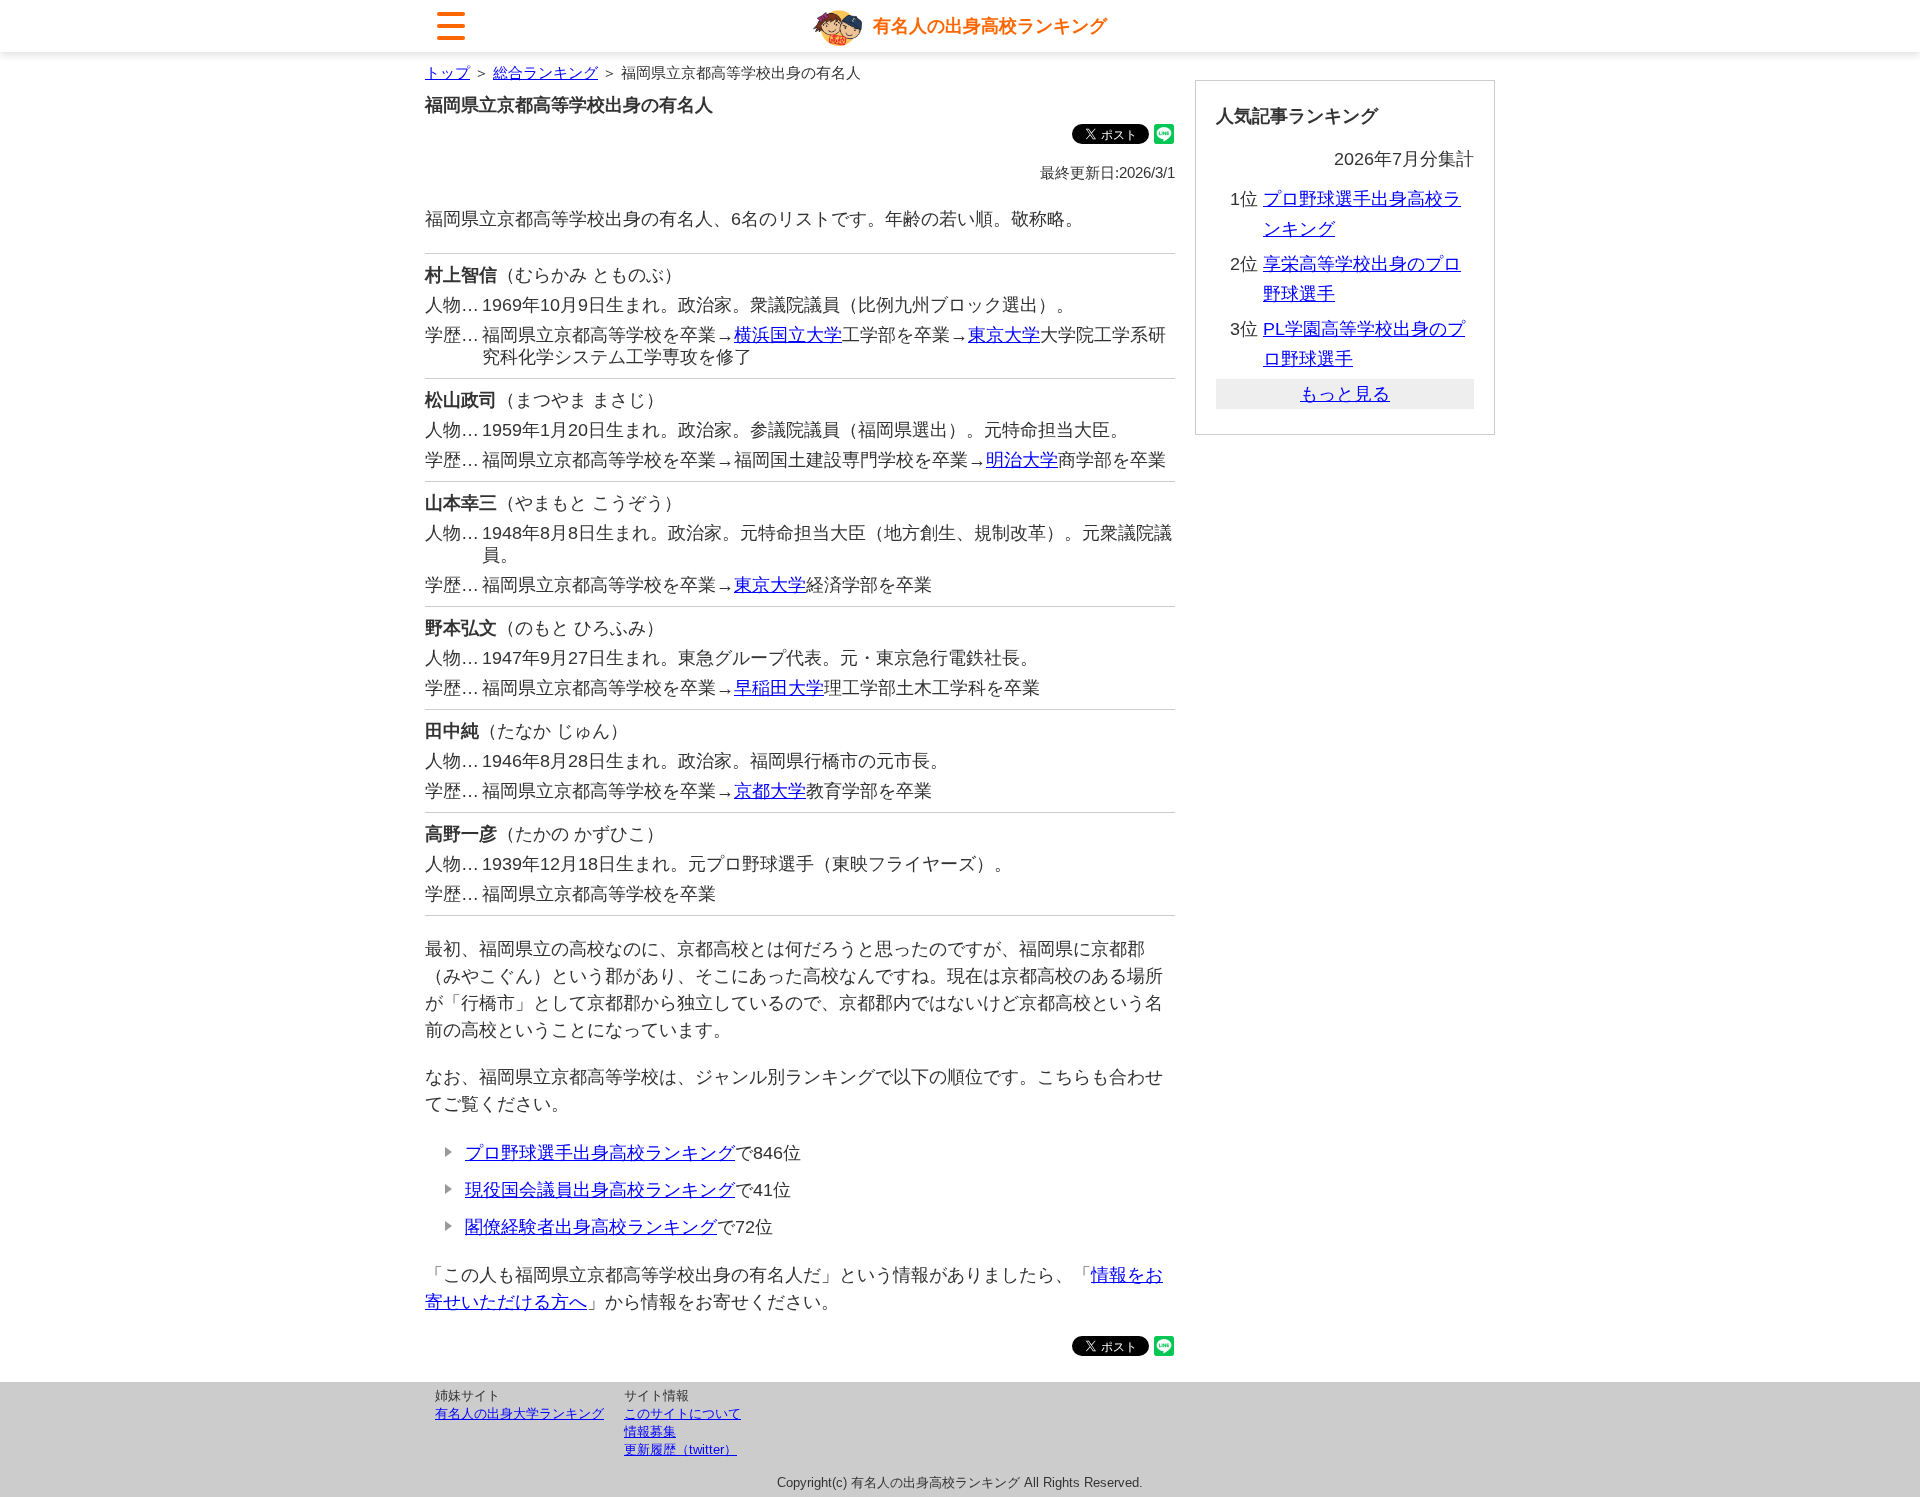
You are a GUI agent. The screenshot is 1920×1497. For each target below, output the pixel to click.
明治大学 (1022, 460)
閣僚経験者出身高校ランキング (591, 1227)
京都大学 (770, 791)
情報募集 (650, 1431)
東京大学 (1004, 335)
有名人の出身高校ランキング (990, 26)
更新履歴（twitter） (680, 1449)
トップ (447, 72)
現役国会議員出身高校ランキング (600, 1190)
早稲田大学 (779, 688)
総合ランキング (545, 72)
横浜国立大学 (788, 335)
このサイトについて (682, 1413)
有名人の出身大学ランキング (519, 1413)
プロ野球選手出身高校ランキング (600, 1153)
